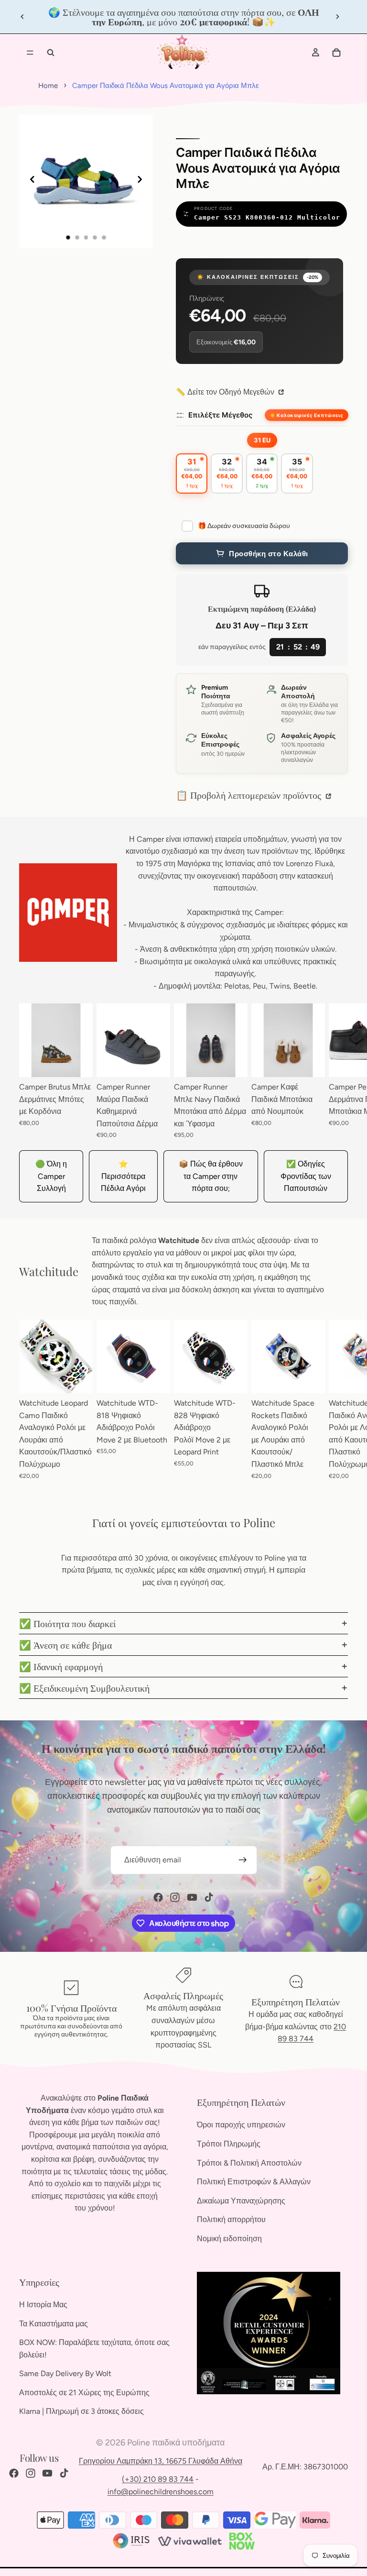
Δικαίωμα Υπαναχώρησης (241, 2201)
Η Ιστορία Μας (43, 2305)
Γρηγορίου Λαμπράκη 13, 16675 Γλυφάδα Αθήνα (161, 2461)
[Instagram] (175, 1897)
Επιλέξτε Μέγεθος (220, 415)
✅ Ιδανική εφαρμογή (61, 1666)
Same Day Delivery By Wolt (65, 2373)
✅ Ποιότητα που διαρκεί (67, 1623)
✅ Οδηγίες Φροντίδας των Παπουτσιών (306, 1176)
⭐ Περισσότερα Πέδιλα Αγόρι (123, 1176)
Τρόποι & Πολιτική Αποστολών (249, 2163)
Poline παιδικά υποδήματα (176, 2443)
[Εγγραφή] (243, 1860)
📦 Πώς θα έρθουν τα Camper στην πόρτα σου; (211, 1176)
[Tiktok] (209, 1897)
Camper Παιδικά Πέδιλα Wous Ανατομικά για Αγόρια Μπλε (166, 86)
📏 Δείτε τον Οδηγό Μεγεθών (226, 392)
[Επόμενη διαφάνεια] (337, 17)
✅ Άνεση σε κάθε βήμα (65, 1645)
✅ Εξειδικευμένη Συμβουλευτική (84, 1688)
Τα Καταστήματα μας (54, 2323)
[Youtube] (192, 1897)
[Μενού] (30, 53)
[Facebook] (158, 1897)
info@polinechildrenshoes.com (161, 2492)
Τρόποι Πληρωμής (229, 2144)
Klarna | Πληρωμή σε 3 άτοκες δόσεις (81, 2411)
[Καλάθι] (336, 53)
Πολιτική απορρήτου (231, 2219)
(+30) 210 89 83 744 (158, 2479)
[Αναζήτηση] (51, 53)
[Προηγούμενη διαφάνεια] (22, 17)
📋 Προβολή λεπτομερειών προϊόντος (250, 795)
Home (48, 86)
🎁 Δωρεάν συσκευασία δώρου (244, 526)
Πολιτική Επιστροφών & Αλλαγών (254, 2182)
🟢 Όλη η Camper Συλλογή (51, 1176)
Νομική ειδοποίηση (229, 2239)
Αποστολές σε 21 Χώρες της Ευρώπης (84, 2393)
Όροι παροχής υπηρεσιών (241, 2125)
